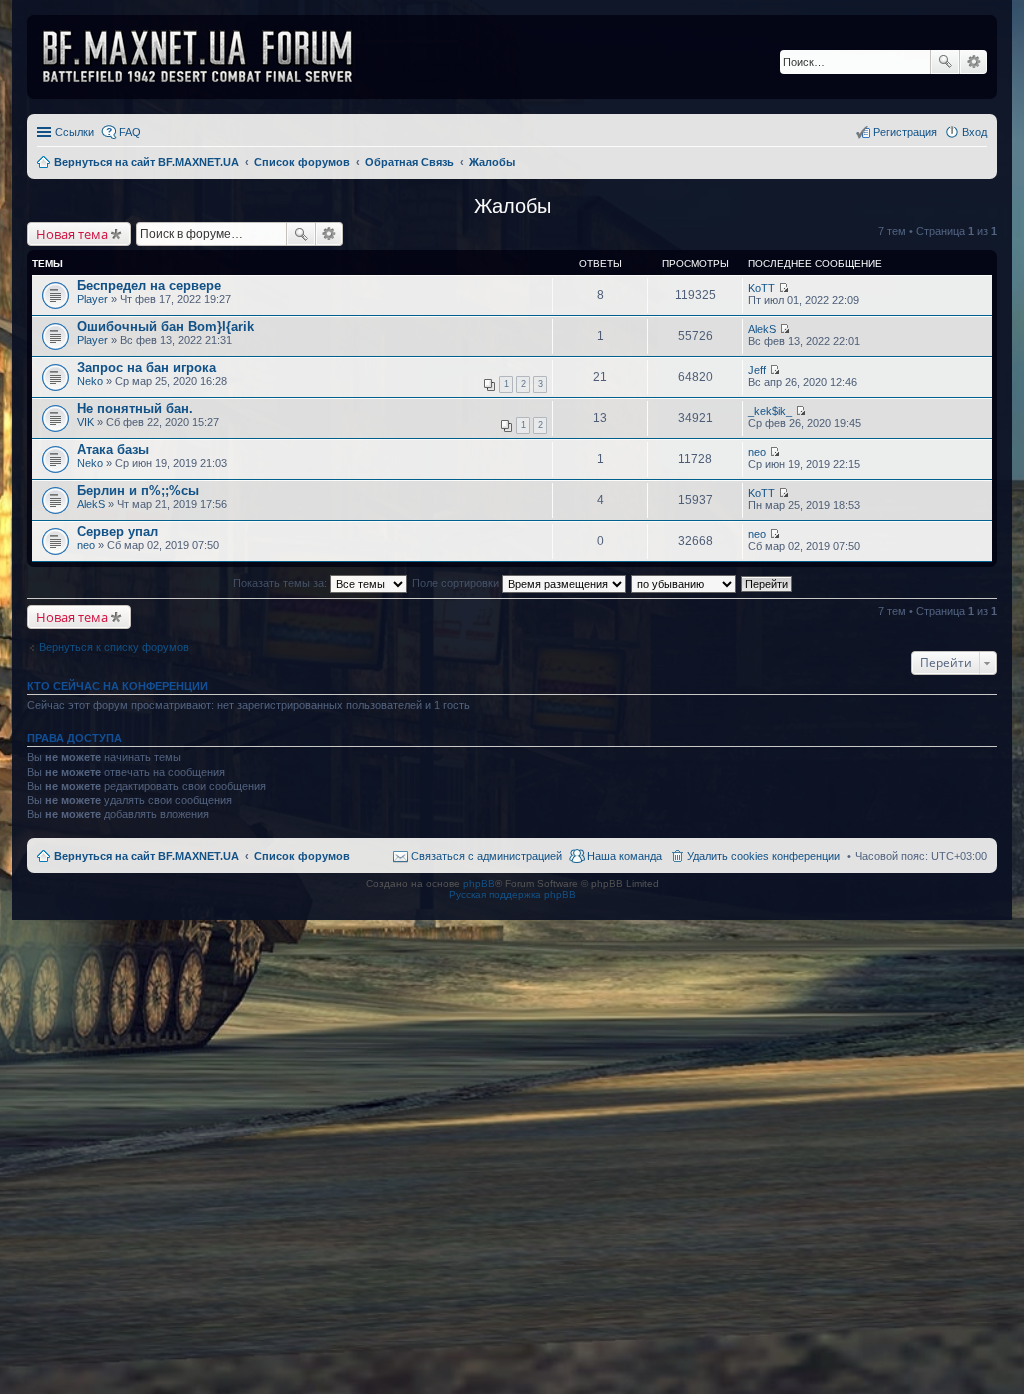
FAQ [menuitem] (130, 132)
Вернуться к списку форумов (114, 647)
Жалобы (512, 206)
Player (92, 299)
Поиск (945, 62)
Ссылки (74, 132)
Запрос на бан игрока (146, 367)
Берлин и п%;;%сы (138, 490)
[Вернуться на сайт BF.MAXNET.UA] (210, 57)
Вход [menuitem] (974, 132)
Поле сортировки (457, 583)
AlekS (762, 329)
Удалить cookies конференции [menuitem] (763, 856)
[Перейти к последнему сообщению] (783, 288)
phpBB (479, 883)
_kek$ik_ (770, 411)
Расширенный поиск (973, 62)
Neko (90, 381)
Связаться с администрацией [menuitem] (486, 856)
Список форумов (302, 856)
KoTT (761, 288)
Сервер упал (117, 531)
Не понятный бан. (135, 408)
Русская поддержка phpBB (512, 894)
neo (757, 452)
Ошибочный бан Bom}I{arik (165, 326)
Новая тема (72, 234)
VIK (85, 422)
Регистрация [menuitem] (905, 132)
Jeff (757, 370)
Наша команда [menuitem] (624, 856)
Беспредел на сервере (149, 285)
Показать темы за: (281, 583)
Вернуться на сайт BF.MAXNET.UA (146, 856)
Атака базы (113, 449)
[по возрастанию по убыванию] (684, 583)
